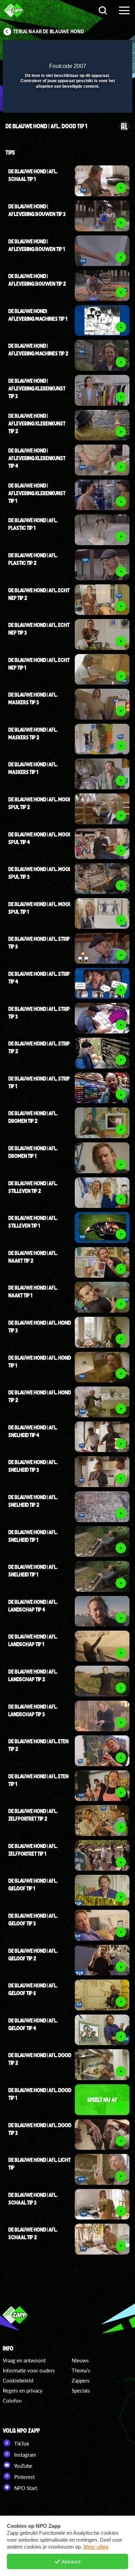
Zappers (81, 2380)
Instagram (24, 2455)
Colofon (12, 2401)
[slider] (67, 104)
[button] (109, 50)
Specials (81, 2390)
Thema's (81, 2370)
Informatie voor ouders (29, 2370)
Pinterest (24, 2477)
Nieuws (80, 2360)
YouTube (22, 2466)
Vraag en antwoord (24, 2360)
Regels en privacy (23, 2390)
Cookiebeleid (18, 2380)
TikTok (21, 2444)
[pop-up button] (95, 50)
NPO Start (25, 2488)
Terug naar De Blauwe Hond (49, 32)
